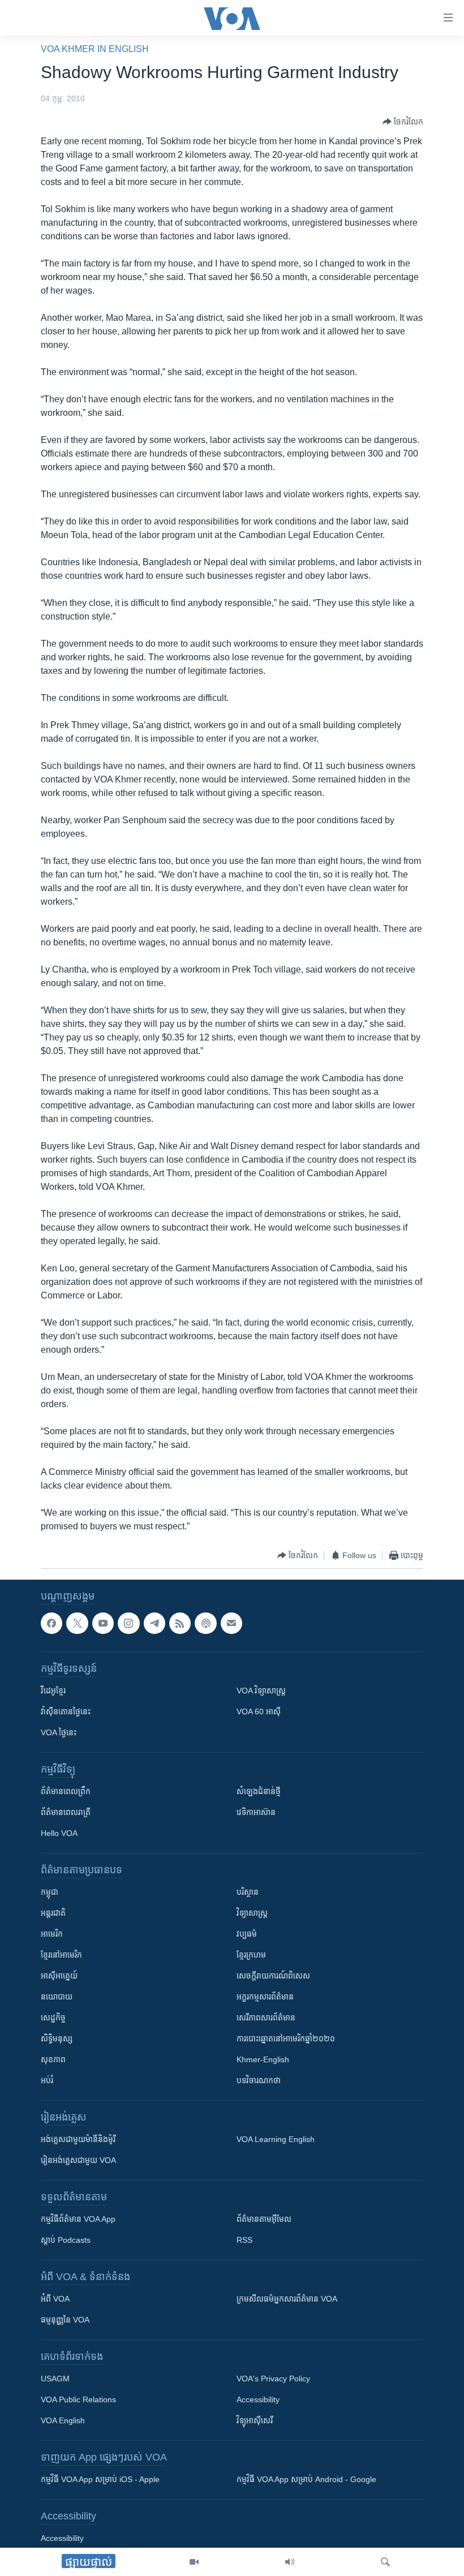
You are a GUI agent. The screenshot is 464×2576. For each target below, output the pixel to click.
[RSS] (180, 1623)
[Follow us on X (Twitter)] (77, 1623)
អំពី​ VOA (55, 2299)
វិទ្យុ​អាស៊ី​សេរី (255, 2420)
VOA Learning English (276, 2139)
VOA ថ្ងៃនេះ (59, 1732)
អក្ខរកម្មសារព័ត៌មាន (265, 1997)
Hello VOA (59, 1833)
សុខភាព (53, 2059)
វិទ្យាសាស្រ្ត (252, 1913)
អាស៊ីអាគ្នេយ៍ (59, 1976)
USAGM (55, 2379)
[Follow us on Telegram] (154, 1623)
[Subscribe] (231, 1623)
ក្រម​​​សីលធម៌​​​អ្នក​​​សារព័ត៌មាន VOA (287, 2299)
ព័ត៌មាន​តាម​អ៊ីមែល (264, 2219)
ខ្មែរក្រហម (251, 1955)
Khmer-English (263, 2059)
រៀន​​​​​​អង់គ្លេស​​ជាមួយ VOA (78, 2160)
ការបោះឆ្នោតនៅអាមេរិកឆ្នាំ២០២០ (286, 2039)
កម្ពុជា (50, 1892)
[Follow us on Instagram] (128, 1623)
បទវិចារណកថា (259, 2080)
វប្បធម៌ (247, 1934)
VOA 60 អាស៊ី (259, 1711)
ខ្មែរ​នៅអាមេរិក (61, 1955)
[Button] (403, 122)
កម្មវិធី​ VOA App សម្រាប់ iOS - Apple (100, 2479)
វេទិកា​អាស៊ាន (256, 1812)
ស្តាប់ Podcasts (66, 2240)
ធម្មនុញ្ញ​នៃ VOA (65, 2320)
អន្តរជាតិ (53, 1913)
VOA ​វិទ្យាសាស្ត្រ (261, 1691)
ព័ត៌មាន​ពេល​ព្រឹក (66, 1791)
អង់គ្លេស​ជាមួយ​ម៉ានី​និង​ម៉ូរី (78, 2139)
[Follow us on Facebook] (51, 1623)
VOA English (63, 2420)
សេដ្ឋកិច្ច (53, 2018)
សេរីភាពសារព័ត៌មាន (266, 2018)
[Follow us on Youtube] (103, 1623)
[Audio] (290, 2562)
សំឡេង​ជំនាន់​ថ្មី (259, 1791)
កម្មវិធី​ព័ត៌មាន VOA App (78, 2219)
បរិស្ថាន (248, 1892)
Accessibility (258, 2399)
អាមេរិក (52, 1934)
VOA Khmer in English (95, 49)
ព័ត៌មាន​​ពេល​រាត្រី (66, 1812)
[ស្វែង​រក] (385, 2562)
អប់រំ (47, 2080)
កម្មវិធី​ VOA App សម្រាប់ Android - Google (306, 2479)
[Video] (194, 2562)
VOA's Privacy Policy (273, 2379)
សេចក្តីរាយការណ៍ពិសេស (273, 1976)
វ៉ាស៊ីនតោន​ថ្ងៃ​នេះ (66, 1711)
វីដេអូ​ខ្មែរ (53, 1691)
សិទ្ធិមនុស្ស (57, 2039)
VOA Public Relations (78, 2399)
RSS (244, 2240)
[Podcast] (205, 1623)
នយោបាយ (57, 1997)
